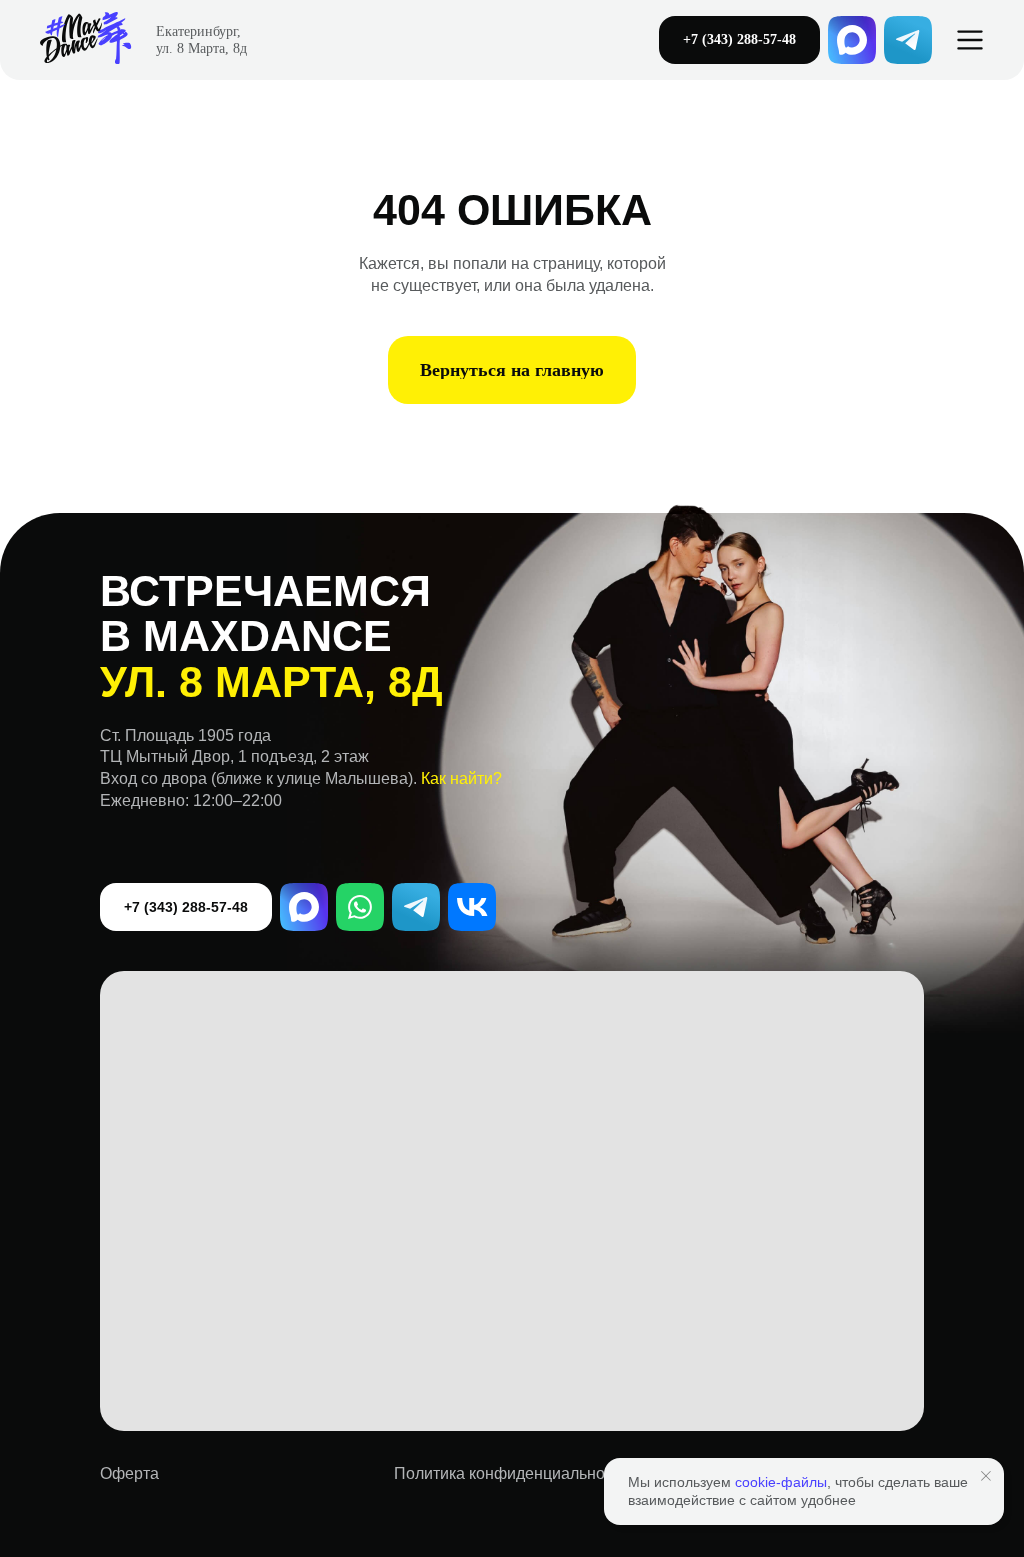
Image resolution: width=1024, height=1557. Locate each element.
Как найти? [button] (461, 778)
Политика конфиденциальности (511, 1473)
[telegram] (908, 40)
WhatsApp (360, 907)
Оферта (129, 1473)
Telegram (416, 907)
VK (472, 907)
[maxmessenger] (852, 40)
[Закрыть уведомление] (986, 1476)
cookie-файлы (781, 1482)
